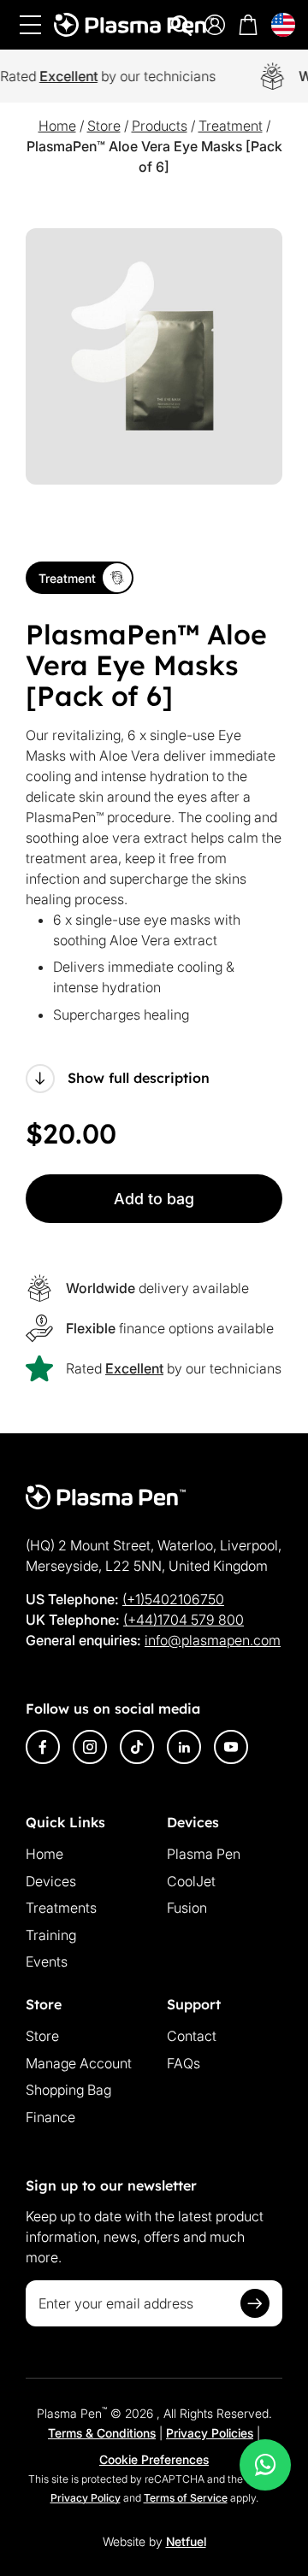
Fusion (187, 1908)
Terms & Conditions (102, 2433)
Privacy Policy (86, 2498)
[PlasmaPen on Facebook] (43, 1747)
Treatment (231, 126)
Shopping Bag (68, 2090)
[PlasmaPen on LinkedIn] (184, 1747)
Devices (51, 1881)
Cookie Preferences (154, 2459)
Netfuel (186, 2541)
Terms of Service (186, 2498)
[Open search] (181, 26)
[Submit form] (255, 2303)
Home (57, 126)
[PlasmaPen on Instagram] (90, 1747)
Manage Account (79, 2063)
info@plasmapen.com (213, 1640)
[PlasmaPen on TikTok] (137, 1747)
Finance (50, 2117)
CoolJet (191, 1881)
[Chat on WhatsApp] (265, 2465)
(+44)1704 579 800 (184, 1620)
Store (104, 126)
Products (160, 126)
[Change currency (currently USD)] (283, 25)
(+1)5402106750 (173, 1599)
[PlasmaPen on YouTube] (231, 1747)
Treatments (61, 1908)
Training (51, 1935)
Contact (192, 2036)
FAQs (184, 2063)
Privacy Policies (210, 2433)
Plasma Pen (204, 1854)
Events (47, 1961)
